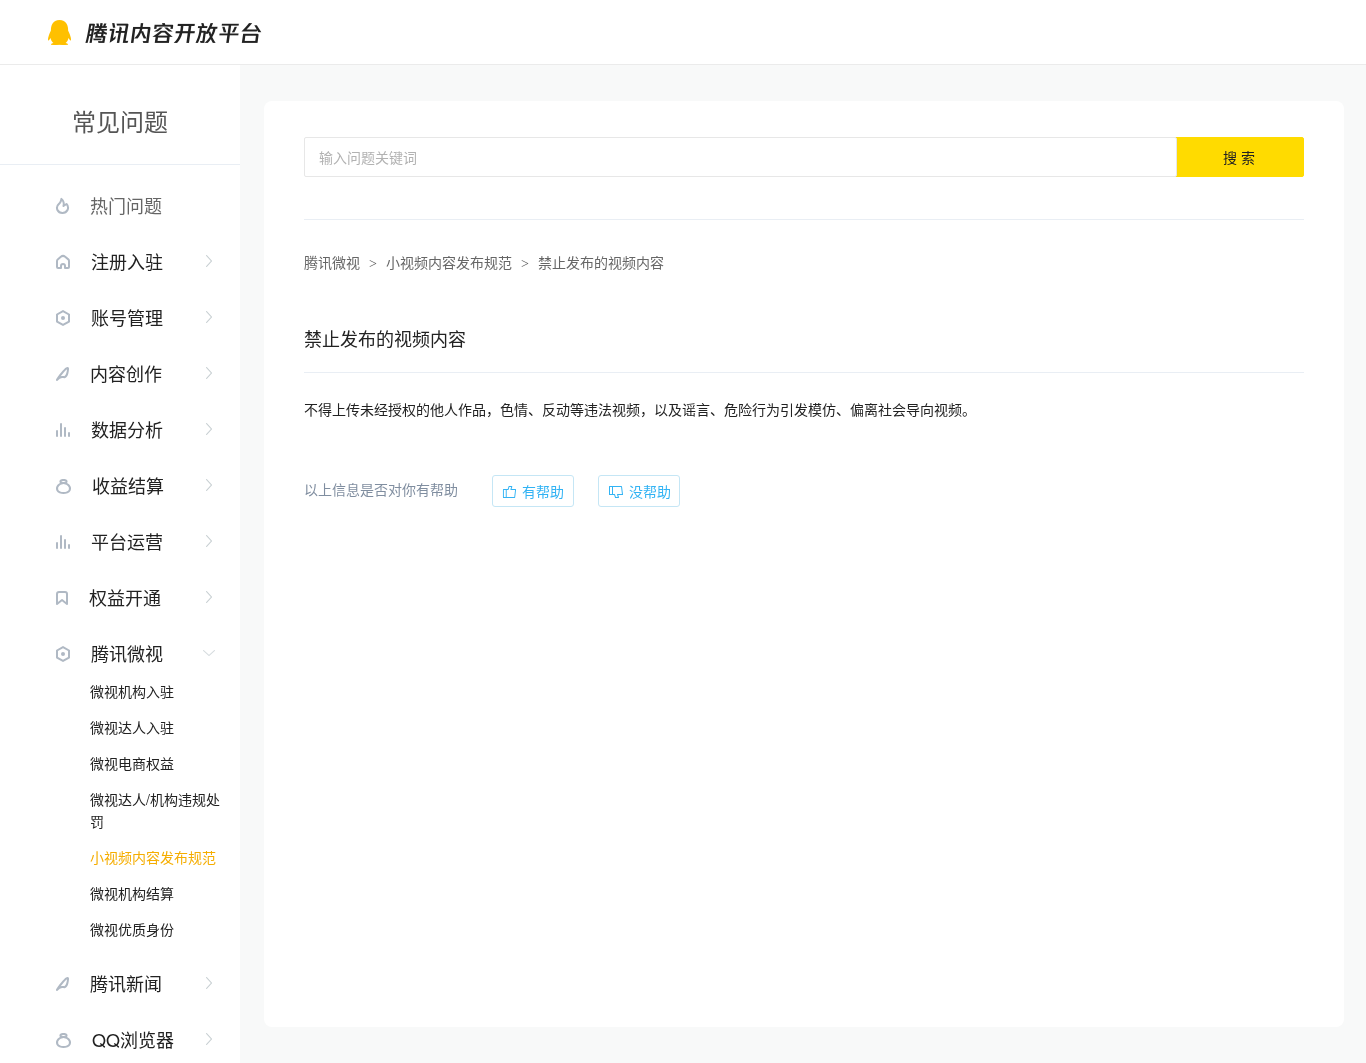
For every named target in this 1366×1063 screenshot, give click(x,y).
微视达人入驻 (132, 727)
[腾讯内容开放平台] (196, 32)
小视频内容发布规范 (153, 857)
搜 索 (1239, 157)
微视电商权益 (132, 763)
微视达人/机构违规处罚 (155, 810)
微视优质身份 (132, 929)
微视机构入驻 (132, 691)
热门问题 (126, 205)
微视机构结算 (132, 893)
